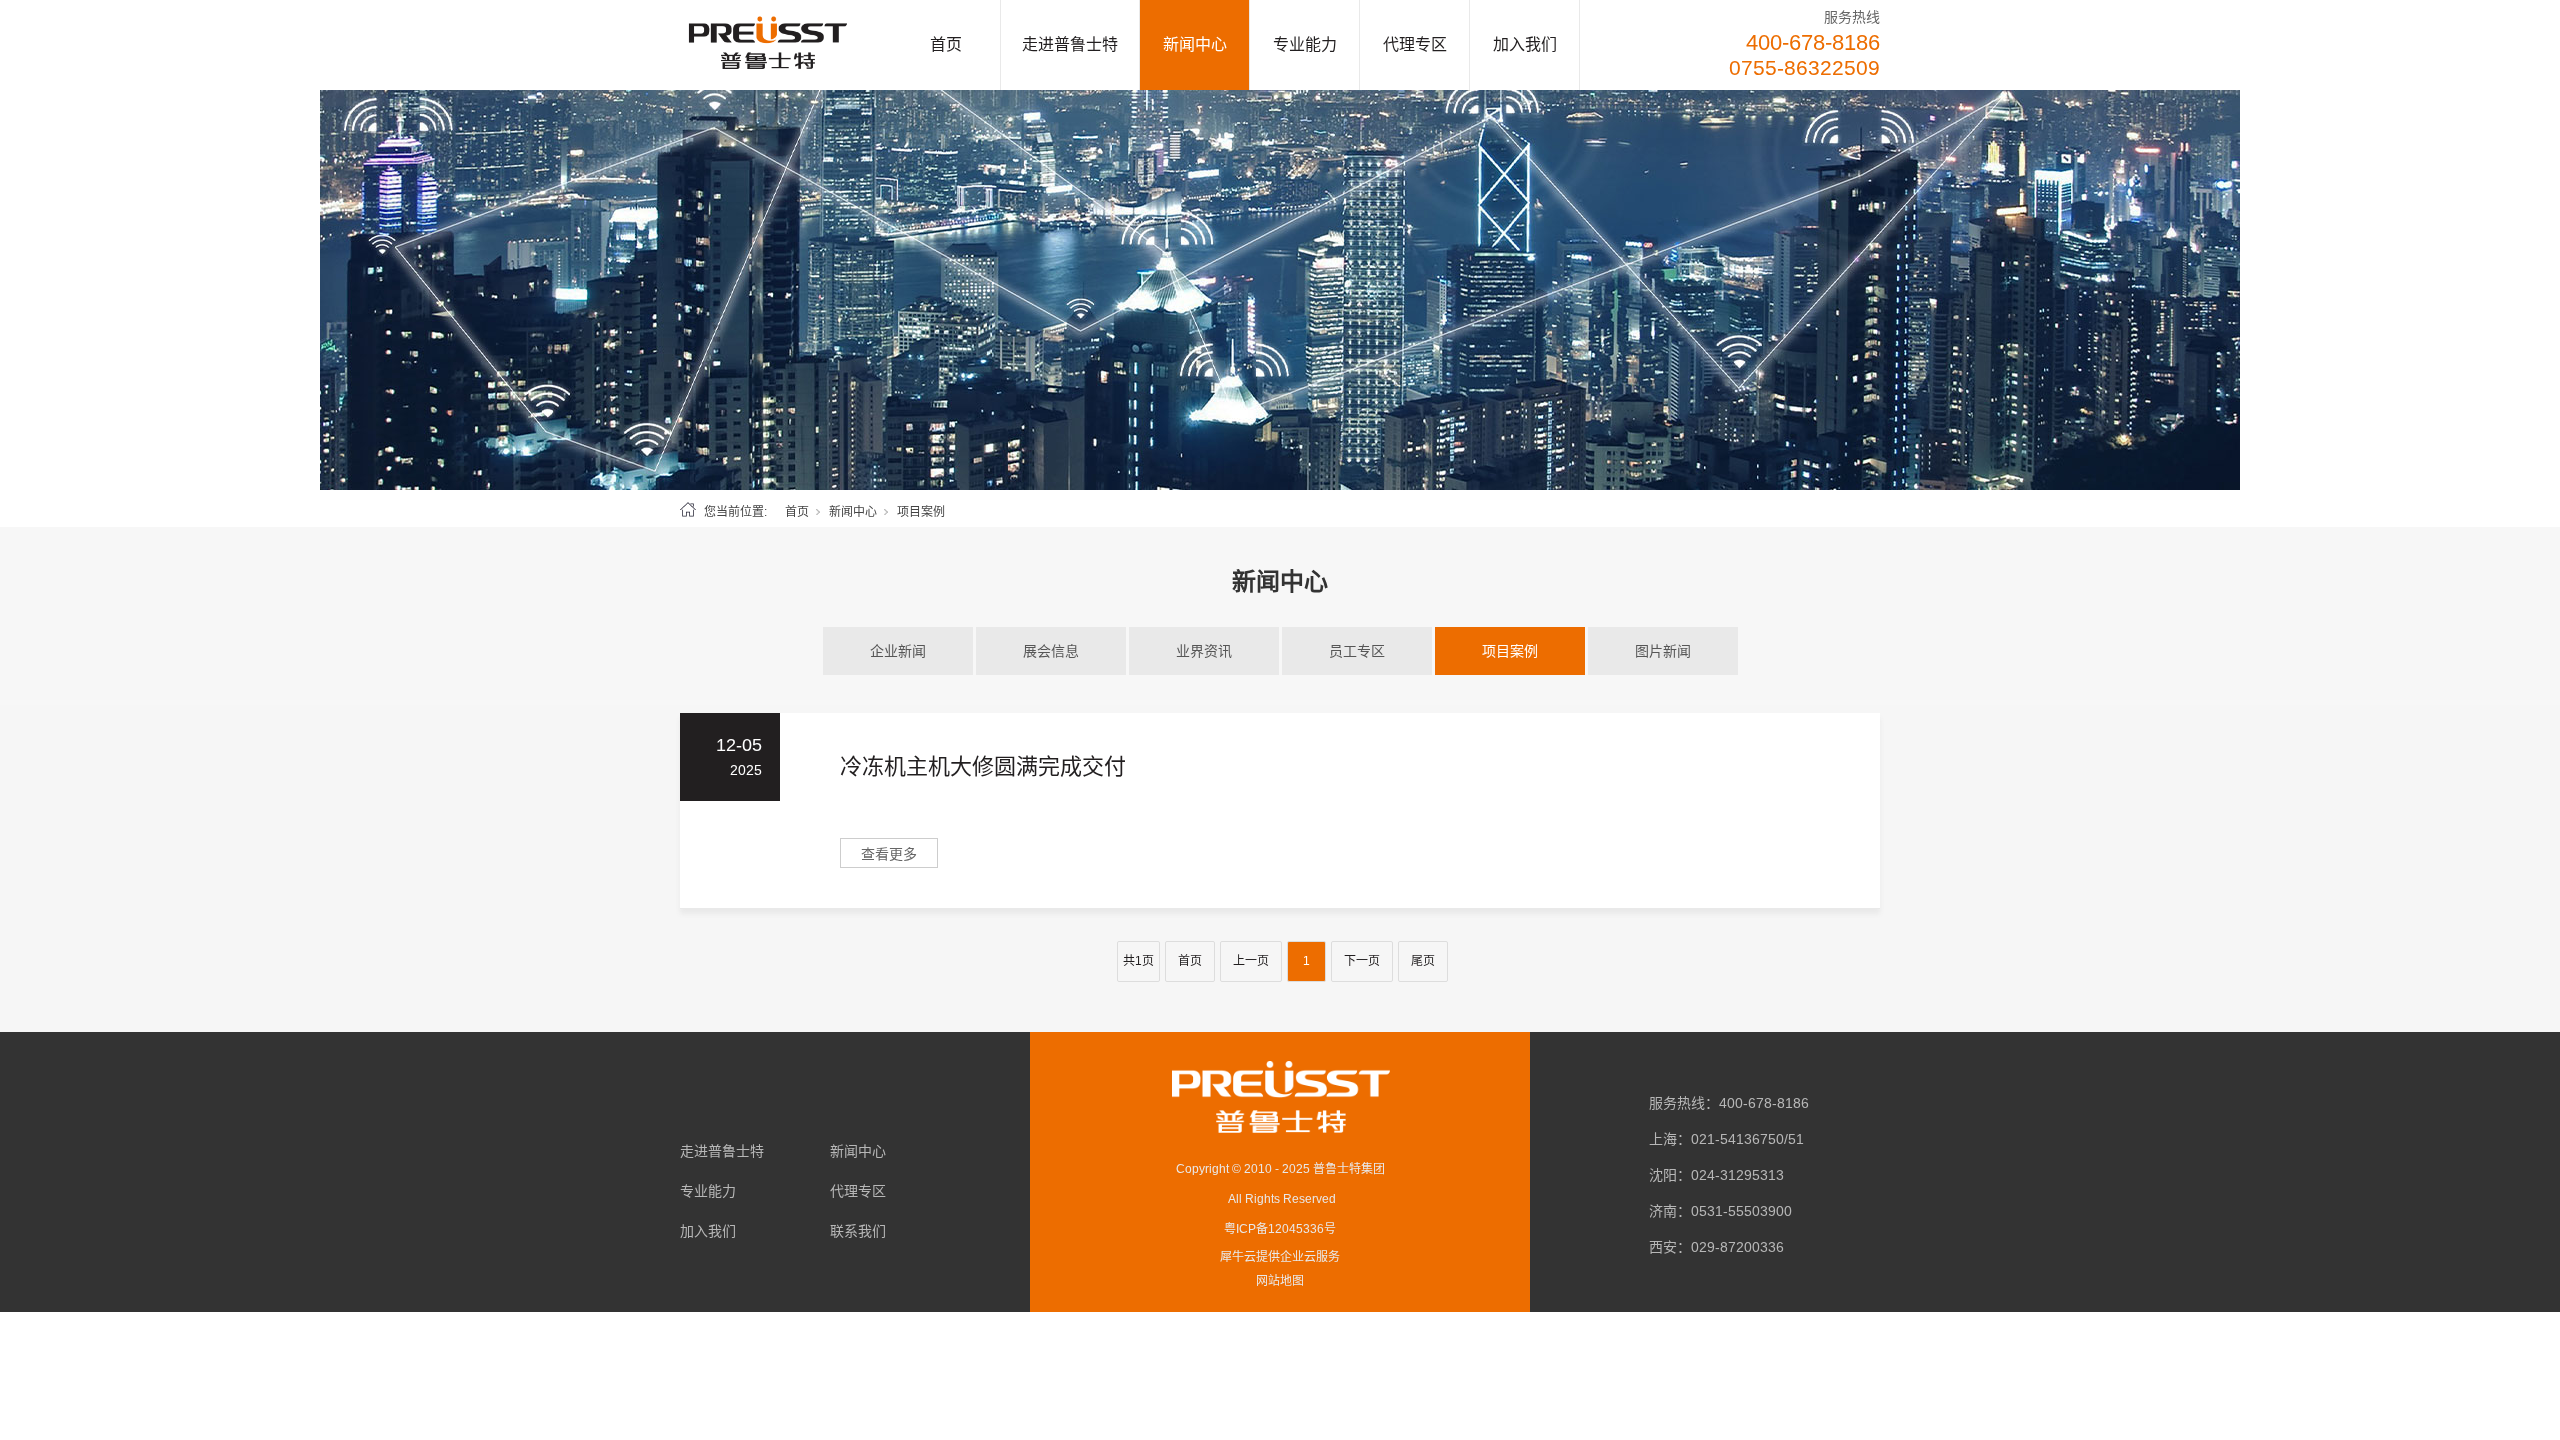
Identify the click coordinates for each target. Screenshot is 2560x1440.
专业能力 (1305, 44)
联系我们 (858, 1231)
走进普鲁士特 (1070, 44)
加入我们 (1525, 44)
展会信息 (1051, 651)
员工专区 (1357, 651)
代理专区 (1415, 44)
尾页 (1423, 961)
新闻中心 (1195, 44)
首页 (946, 44)
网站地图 (1280, 1281)
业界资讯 (1204, 651)
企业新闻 (898, 651)
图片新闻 (1663, 651)
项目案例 (1510, 651)
